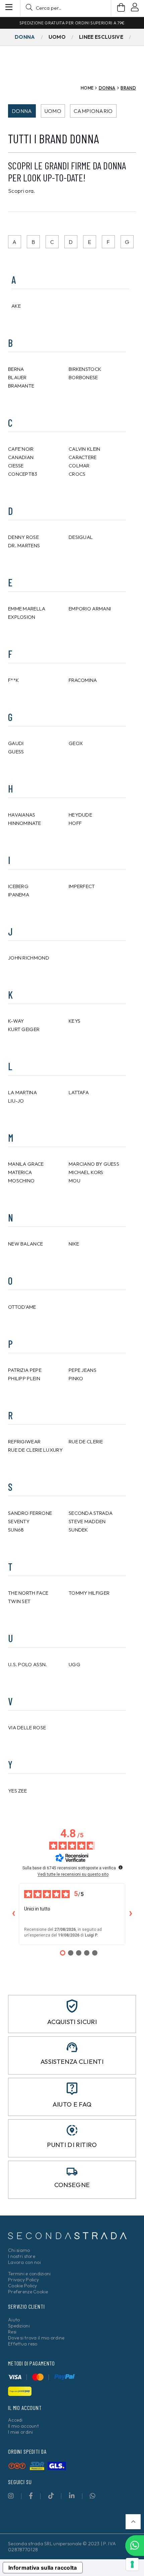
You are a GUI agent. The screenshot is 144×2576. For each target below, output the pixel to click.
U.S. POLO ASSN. (28, 1664)
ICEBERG (18, 886)
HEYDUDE (80, 815)
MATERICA (20, 1172)
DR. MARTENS (24, 545)
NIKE (74, 1244)
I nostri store (22, 2256)
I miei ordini (21, 2432)
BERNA (16, 369)
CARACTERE (83, 457)
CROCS (77, 474)
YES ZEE (17, 1791)
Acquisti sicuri (72, 2022)
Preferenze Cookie (28, 2292)
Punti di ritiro (72, 2145)
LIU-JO (16, 1101)
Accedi (15, 2420)
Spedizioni (19, 2326)
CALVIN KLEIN (85, 449)
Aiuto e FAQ (72, 2104)
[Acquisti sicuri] (72, 2006)
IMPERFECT (82, 886)
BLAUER (17, 377)
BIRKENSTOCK (85, 369)
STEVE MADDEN (87, 1521)
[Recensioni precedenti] (13, 1914)
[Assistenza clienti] (72, 2047)
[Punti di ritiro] (72, 2130)
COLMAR (79, 466)
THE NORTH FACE (28, 1593)
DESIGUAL (81, 537)
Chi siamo (19, 2250)
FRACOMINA (83, 680)
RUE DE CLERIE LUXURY (35, 1450)
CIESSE (16, 466)
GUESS (16, 752)
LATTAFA (79, 1092)
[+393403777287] (135, 2546)
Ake (16, 306)
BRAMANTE (21, 386)
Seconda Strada (91, 1513)
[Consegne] (72, 2172)
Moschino (21, 1181)
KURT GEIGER (24, 1029)
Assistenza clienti (72, 2061)
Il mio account (23, 2426)
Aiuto (14, 2320)
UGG (75, 1664)
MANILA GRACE (26, 1164)
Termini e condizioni (29, 2274)
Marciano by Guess (94, 1164)
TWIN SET (19, 1601)
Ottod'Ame (22, 1307)
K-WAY (16, 1021)
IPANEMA (19, 895)
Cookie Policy (23, 2286)
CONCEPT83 (23, 474)
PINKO (76, 1378)
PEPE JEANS (83, 1370)
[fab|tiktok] (51, 2496)
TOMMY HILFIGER (89, 1593)
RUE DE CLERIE (86, 1442)
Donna (22, 111)
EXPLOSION (22, 617)
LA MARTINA (22, 1092)
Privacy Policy (23, 2280)
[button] (133, 2522)
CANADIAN (21, 457)
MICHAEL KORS (86, 1172)
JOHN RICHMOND (29, 958)
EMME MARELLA (27, 609)
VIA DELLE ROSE (27, 1728)
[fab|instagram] (11, 2496)
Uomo (53, 111)
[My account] (135, 8)
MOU (75, 1181)
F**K (13, 680)
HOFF (75, 823)
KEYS (75, 1021)
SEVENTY (19, 1521)
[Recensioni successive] (131, 1914)
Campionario (93, 111)
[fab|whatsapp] (93, 2496)
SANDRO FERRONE (30, 1513)
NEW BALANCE (25, 1244)
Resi (12, 2332)
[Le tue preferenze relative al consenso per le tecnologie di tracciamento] (132, 2564)
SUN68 (16, 1530)
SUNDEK (78, 1530)
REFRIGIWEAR (24, 1442)
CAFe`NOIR (21, 449)
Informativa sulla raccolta (43, 2568)
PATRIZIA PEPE (25, 1370)
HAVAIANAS (22, 815)
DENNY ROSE (23, 537)
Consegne (72, 2185)
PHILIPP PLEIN (24, 1378)
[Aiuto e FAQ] (72, 2089)
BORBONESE (83, 377)
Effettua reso (23, 2344)
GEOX (76, 743)
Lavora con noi (24, 2262)
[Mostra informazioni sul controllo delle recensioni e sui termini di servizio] (121, 1867)
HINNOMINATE (24, 823)
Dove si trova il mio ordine (36, 2338)
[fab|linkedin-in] (72, 2496)
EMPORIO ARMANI (90, 609)
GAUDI (16, 743)
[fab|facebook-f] (31, 2496)
